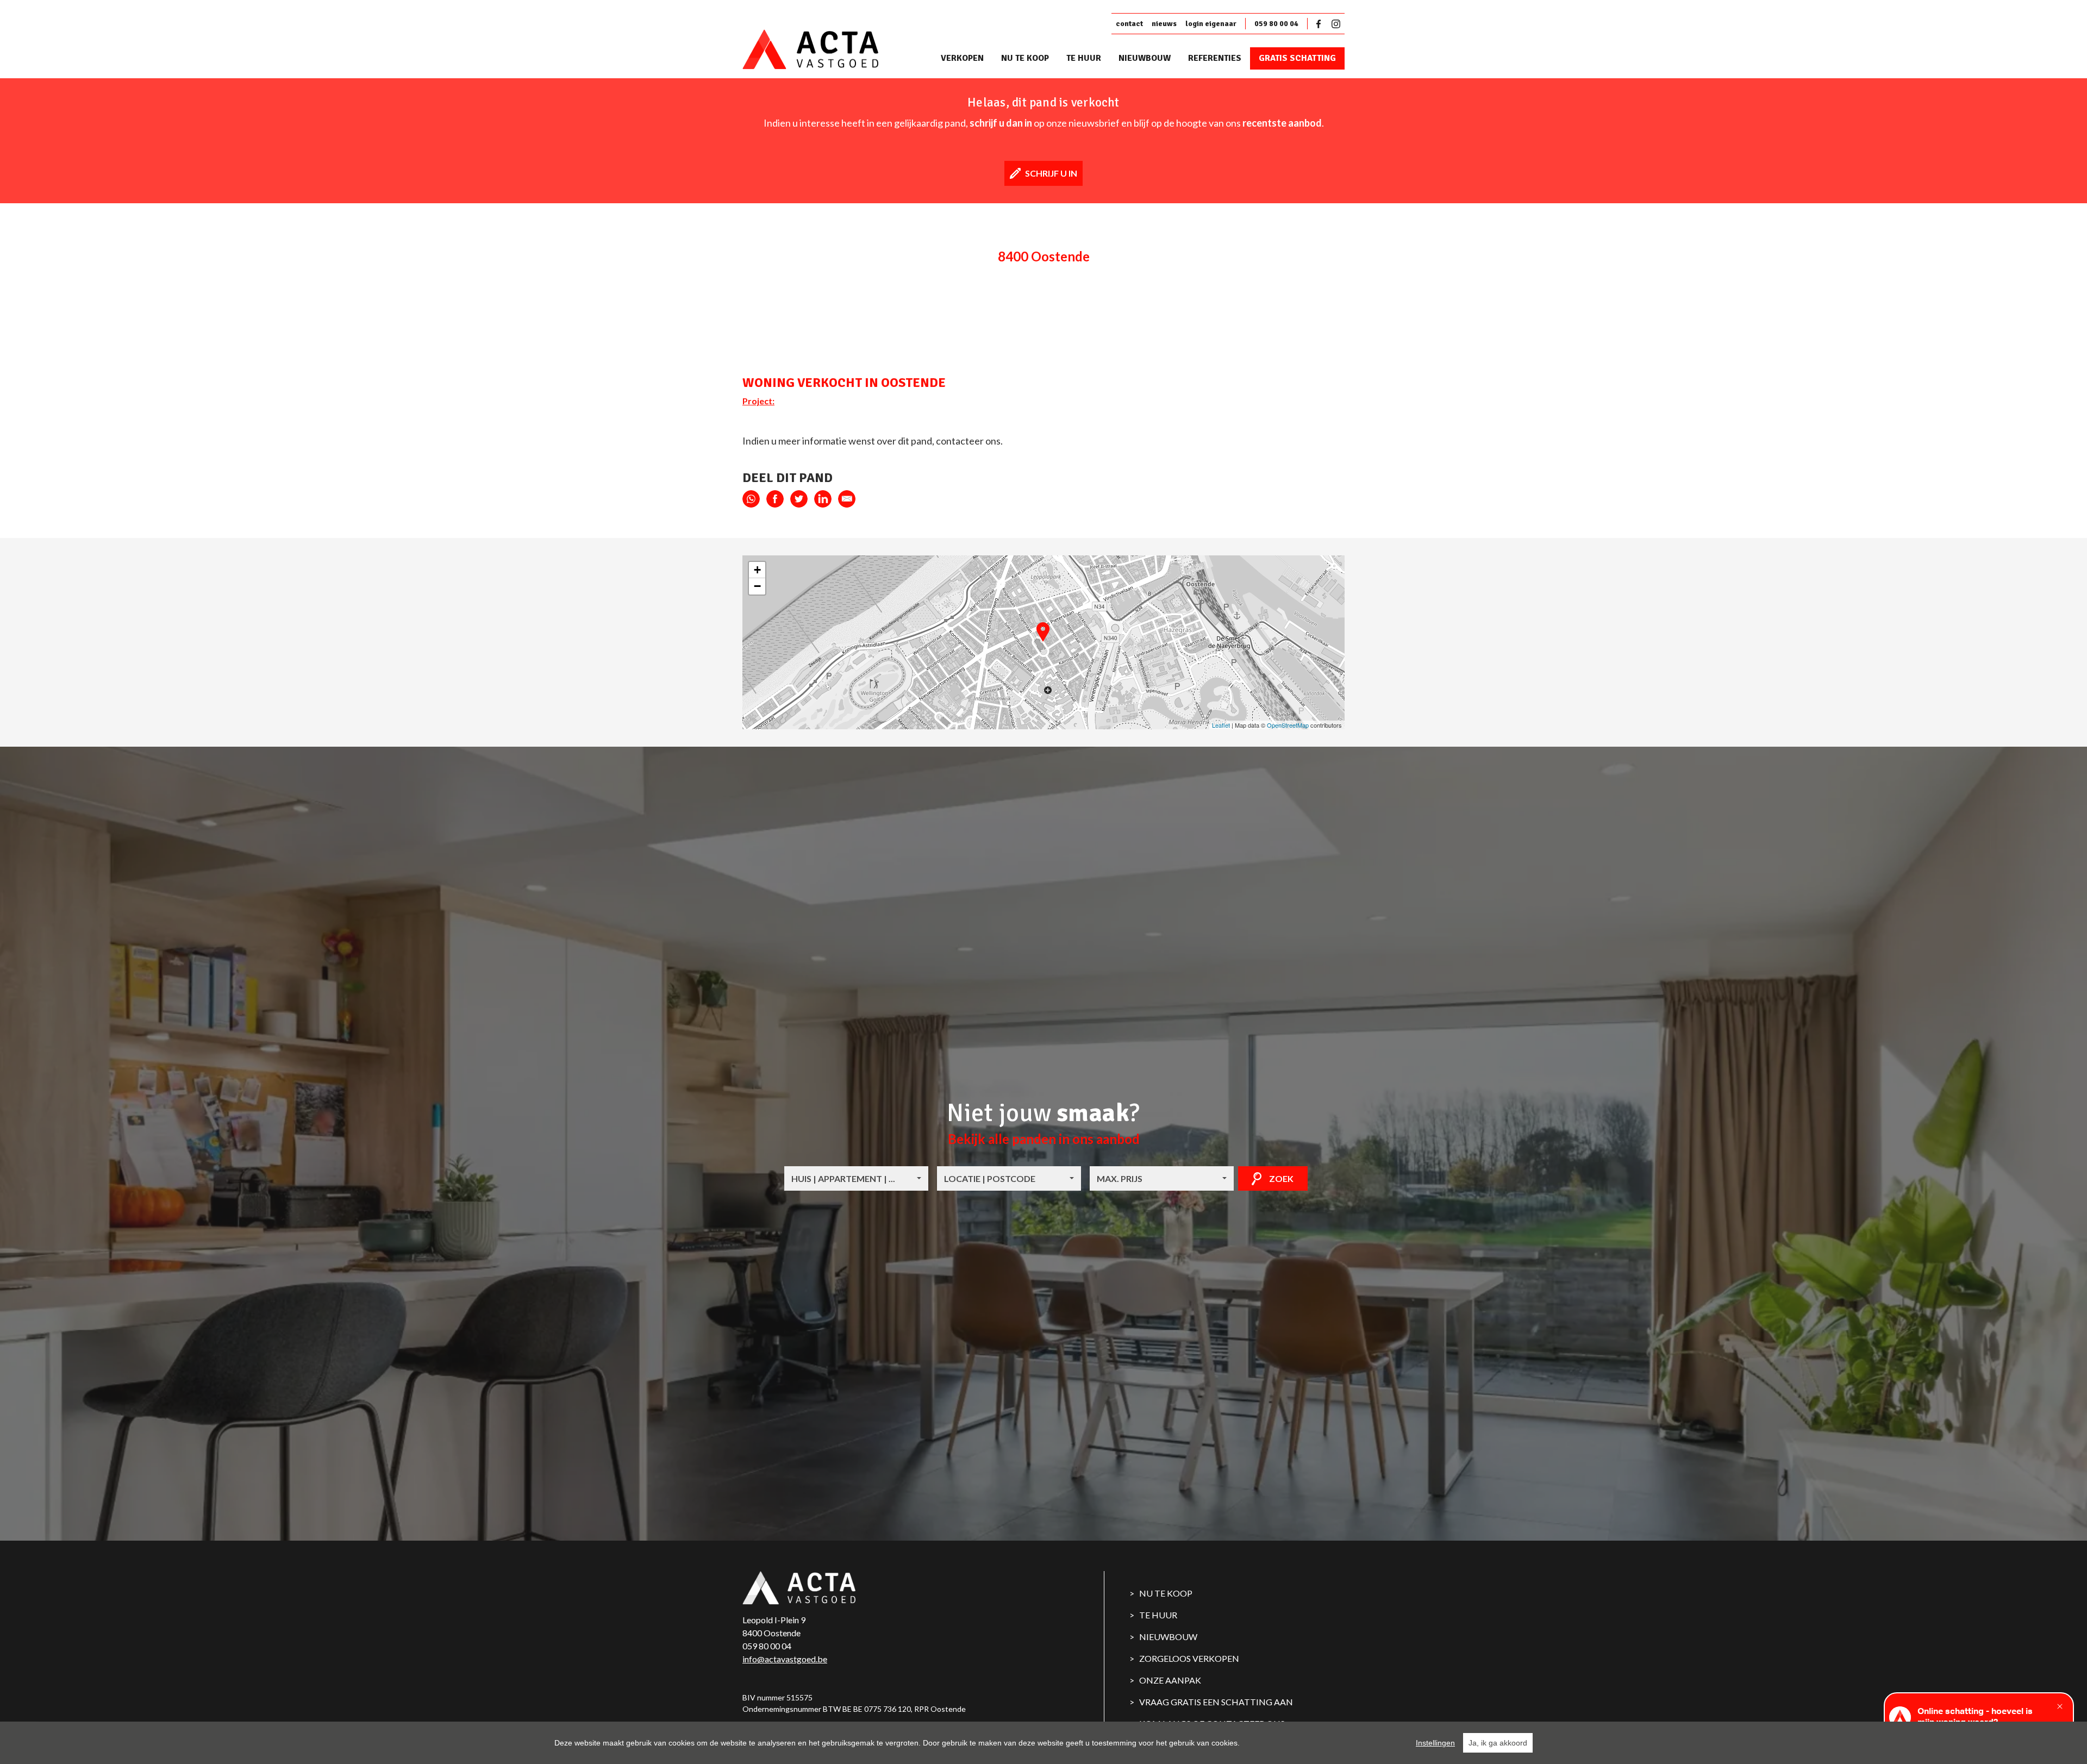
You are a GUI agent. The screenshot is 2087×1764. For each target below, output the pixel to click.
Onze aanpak (1170, 1680)
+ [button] (757, 570)
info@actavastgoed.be (785, 1659)
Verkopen (962, 58)
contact (1129, 24)
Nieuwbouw (1145, 58)
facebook (775, 499)
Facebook (1321, 24)
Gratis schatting (1297, 58)
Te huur (1084, 58)
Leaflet (1221, 725)
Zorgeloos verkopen (1189, 1658)
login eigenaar (1211, 24)
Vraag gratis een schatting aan (1216, 1702)
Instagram (1336, 24)
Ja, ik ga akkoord (1498, 1743)
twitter (799, 499)
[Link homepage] (829, 50)
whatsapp (751, 499)
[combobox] (856, 1178)
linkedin (823, 499)
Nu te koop (1025, 58)
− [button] (757, 586)
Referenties (1215, 58)
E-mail (847, 499)
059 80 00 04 (1276, 24)
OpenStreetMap (1288, 725)
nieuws (1164, 24)
